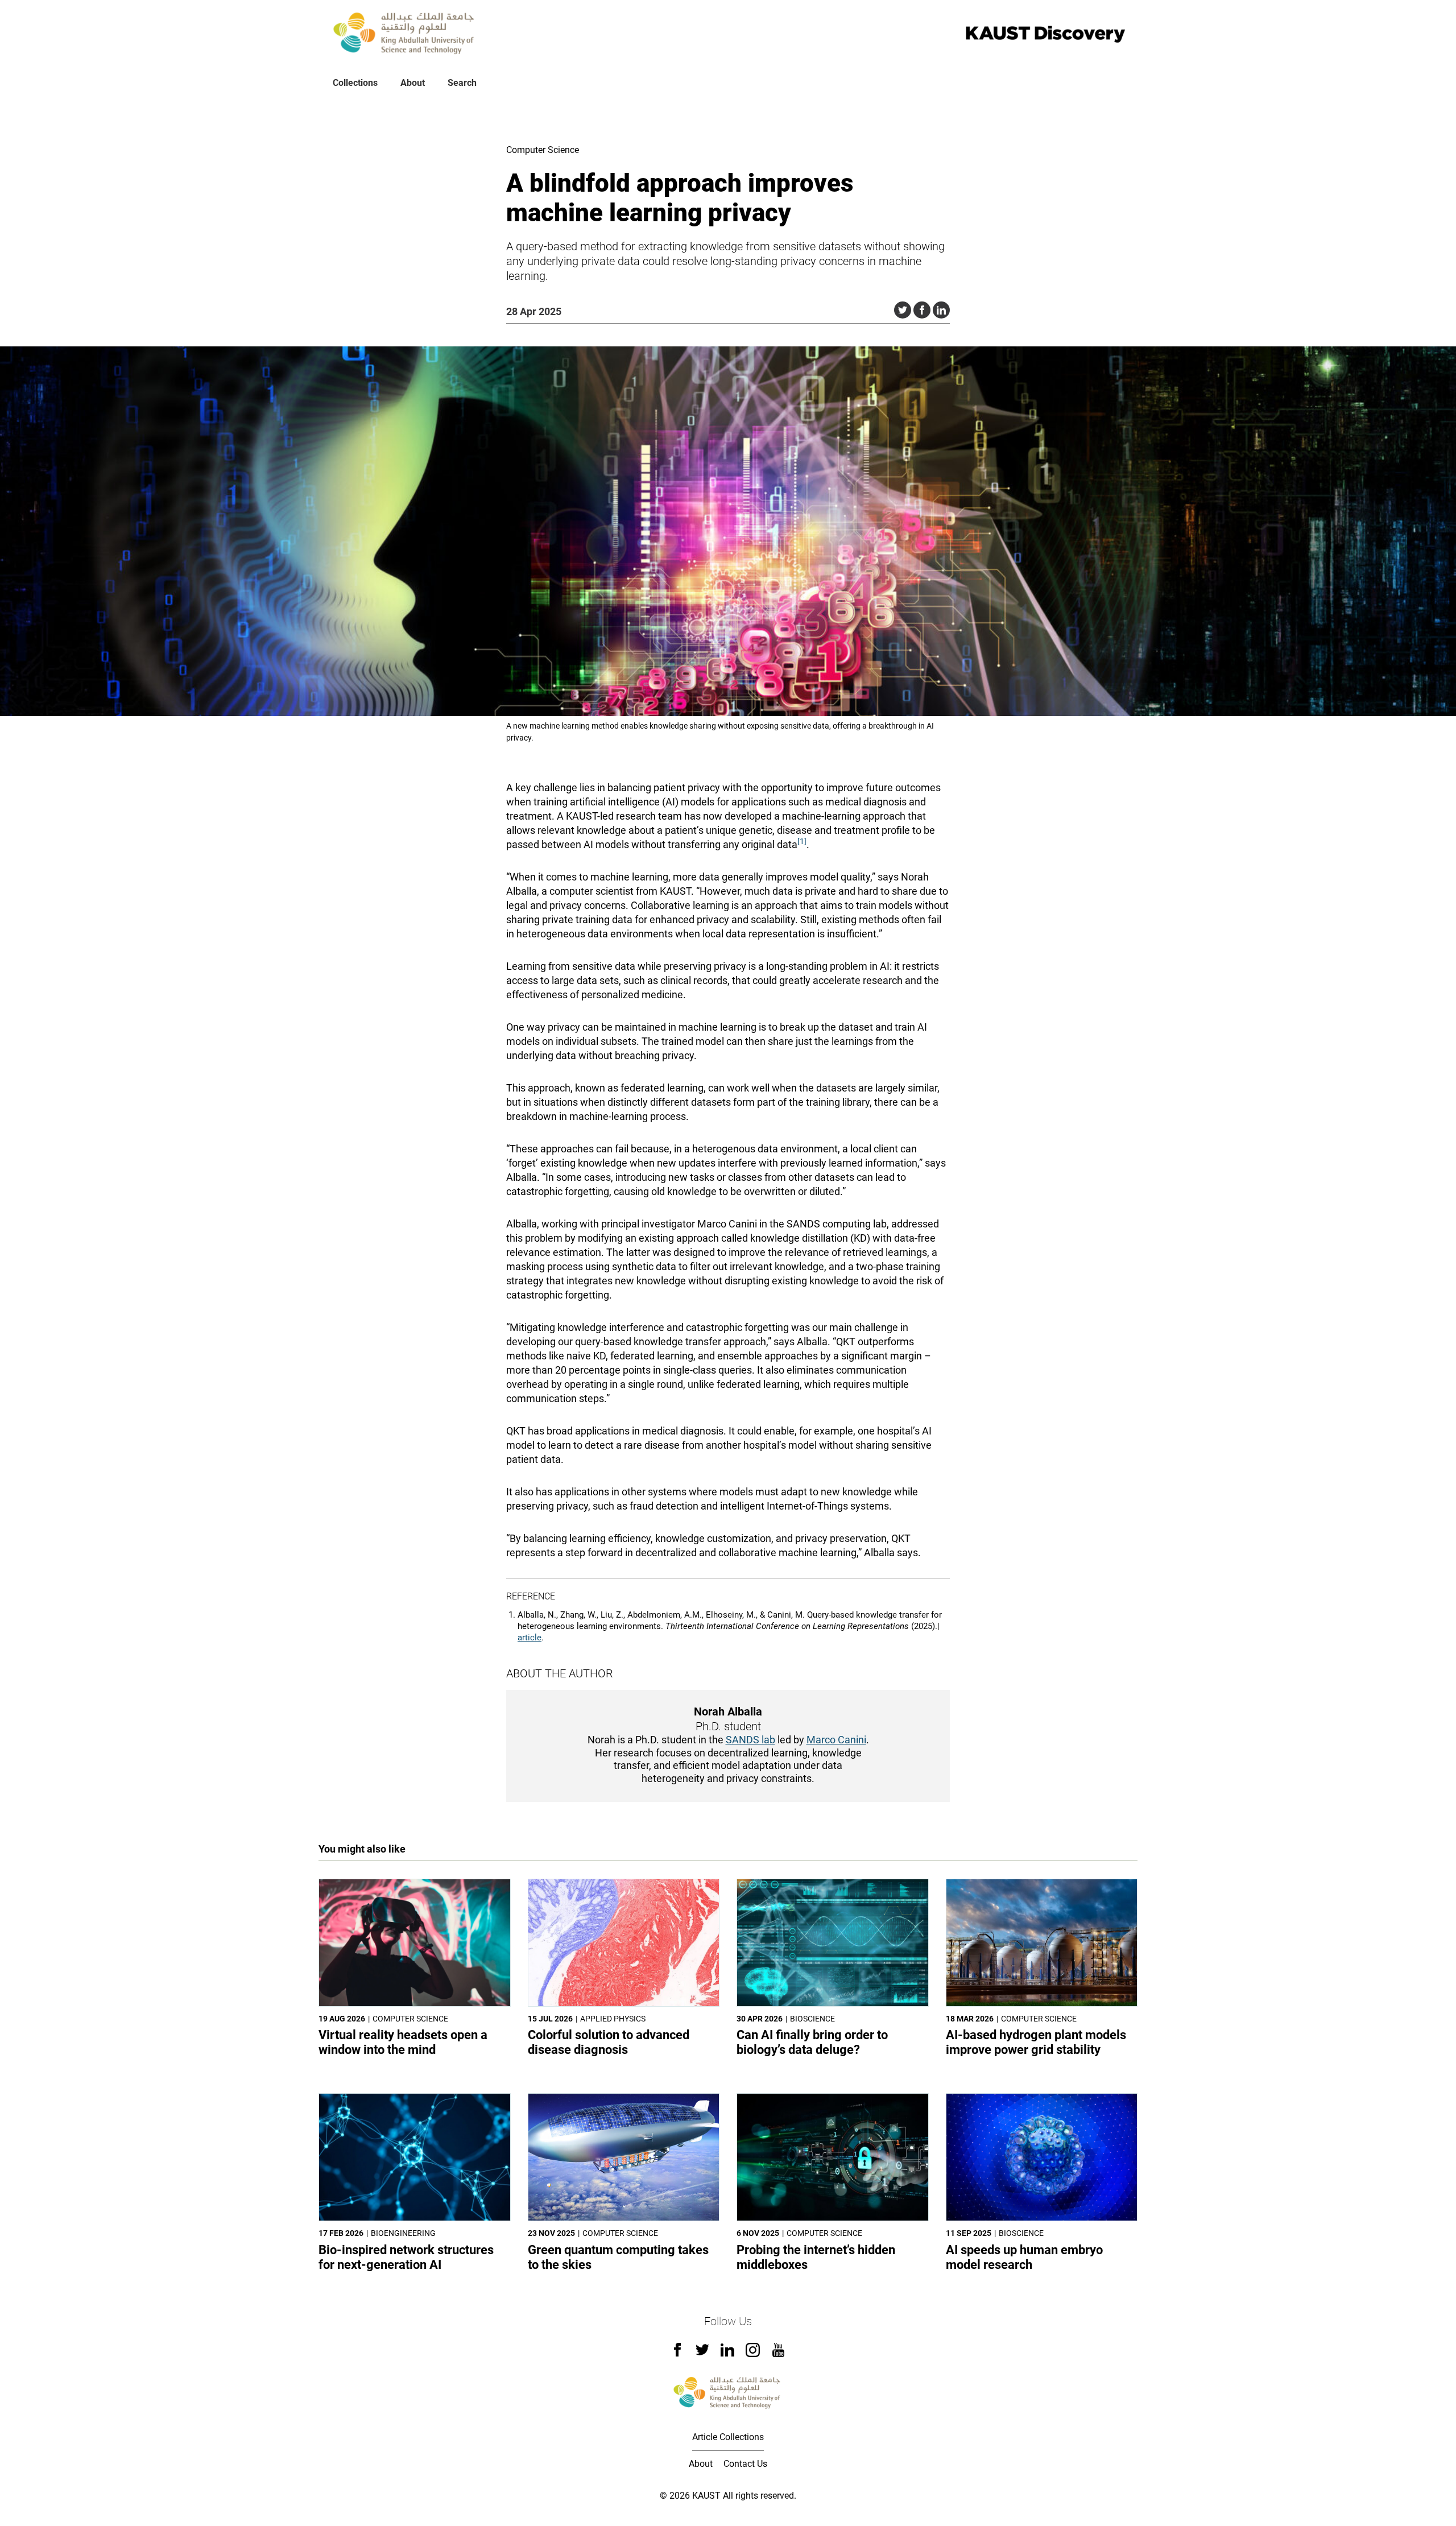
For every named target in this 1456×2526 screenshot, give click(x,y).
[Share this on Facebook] (922, 310)
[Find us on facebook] (677, 2353)
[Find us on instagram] (753, 2354)
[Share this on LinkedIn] (941, 310)
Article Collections (728, 2437)
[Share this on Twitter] (903, 310)
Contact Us (745, 2464)
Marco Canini (836, 1740)
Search (462, 83)
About (413, 83)
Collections (355, 83)
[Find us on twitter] (702, 2353)
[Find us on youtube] (778, 2354)
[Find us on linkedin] (727, 2353)
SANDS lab (750, 1740)
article (530, 1638)
